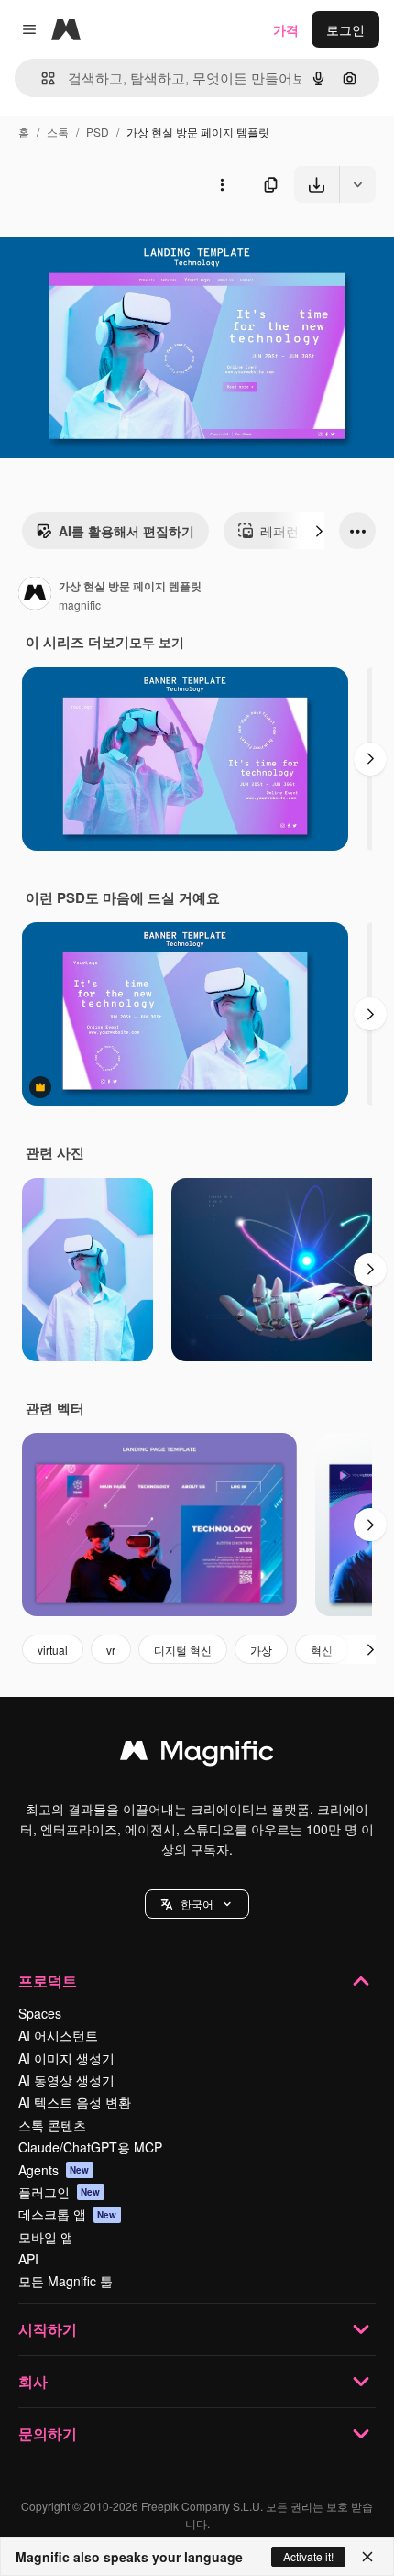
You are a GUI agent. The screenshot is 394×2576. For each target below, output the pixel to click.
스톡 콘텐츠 (52, 2125)
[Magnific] (197, 1755)
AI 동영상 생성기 (66, 2080)
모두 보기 (157, 642)
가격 (286, 29)
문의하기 (48, 2433)
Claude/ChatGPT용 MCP (90, 2147)
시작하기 (48, 2329)
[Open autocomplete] (41, 78)
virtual (53, 1650)
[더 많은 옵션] (222, 184)
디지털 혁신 (183, 1650)
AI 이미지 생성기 (66, 2058)
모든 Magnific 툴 (66, 2281)
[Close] (367, 2557)
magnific (80, 605)
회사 (33, 2381)
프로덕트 (48, 1981)
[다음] (319, 531)
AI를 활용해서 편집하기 (126, 531)
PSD (98, 132)
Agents (54, 2170)
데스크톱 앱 (68, 2214)
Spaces (40, 2013)
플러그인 (60, 2192)
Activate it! (308, 2556)
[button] (197, 1904)
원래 (105, 245)
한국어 (197, 1904)
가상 (261, 1650)
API (28, 2259)
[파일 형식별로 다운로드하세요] (357, 184)
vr (111, 1650)
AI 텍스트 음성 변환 (75, 2102)
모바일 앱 (46, 2237)
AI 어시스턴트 (58, 2035)
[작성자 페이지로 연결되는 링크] (35, 595)
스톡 (58, 132)
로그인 (345, 29)
